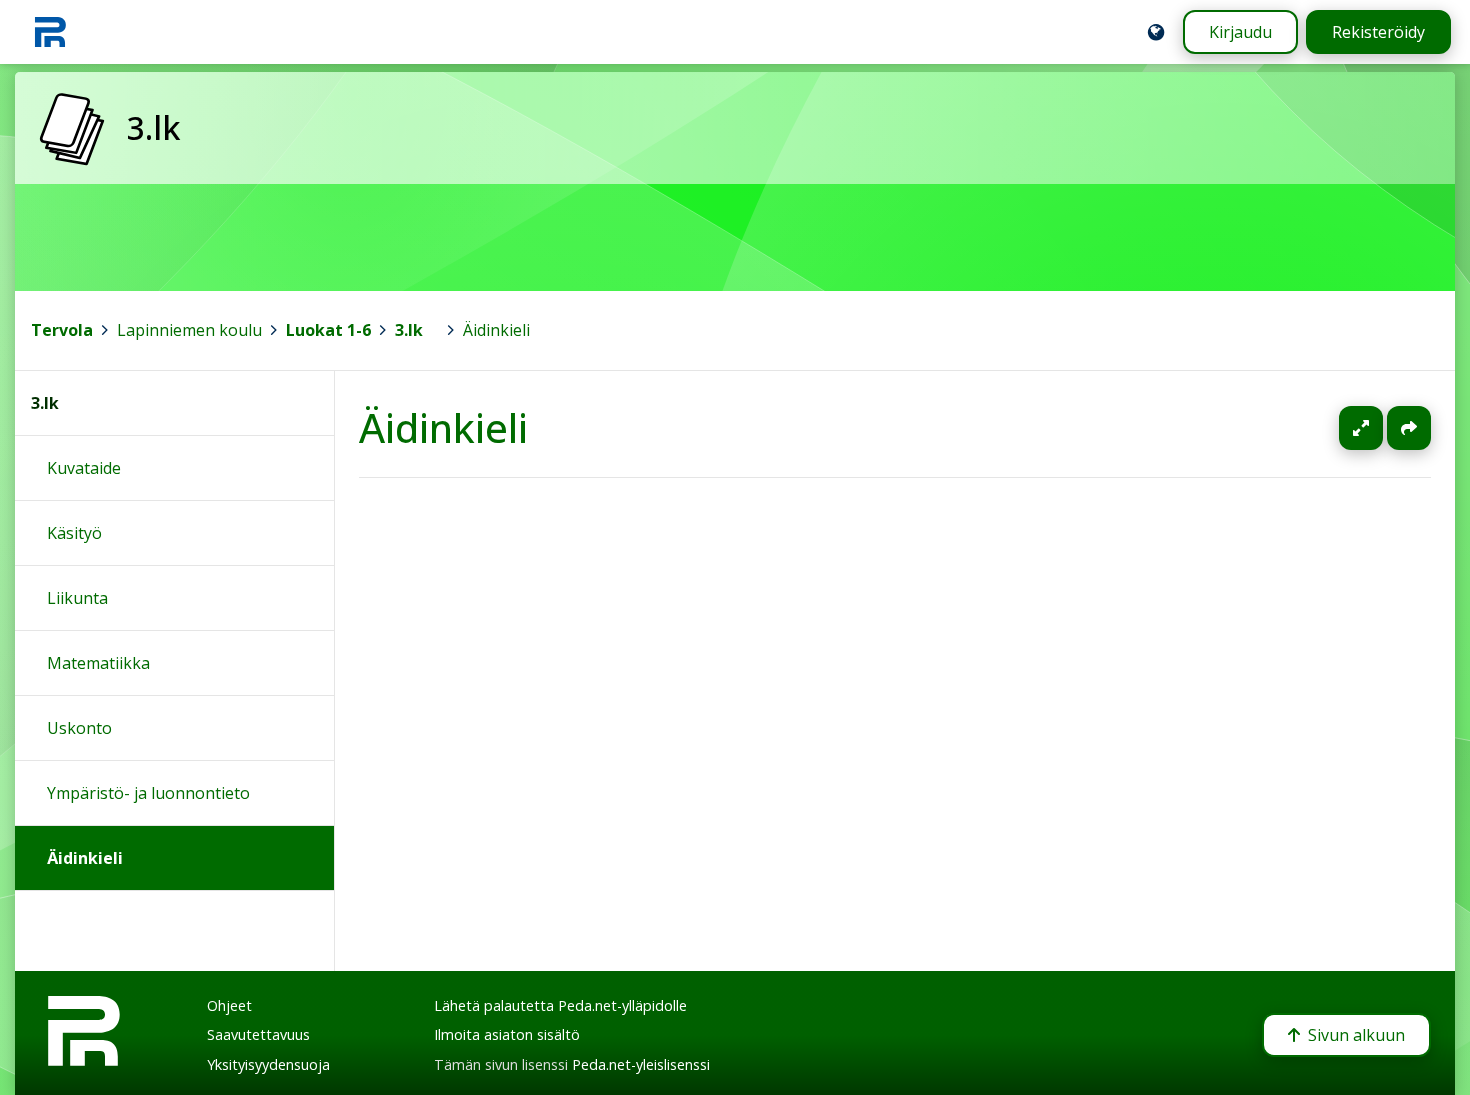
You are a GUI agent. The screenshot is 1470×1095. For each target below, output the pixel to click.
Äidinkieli (496, 330)
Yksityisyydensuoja (268, 1064)
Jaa (1409, 428)
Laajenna (1380, 428)
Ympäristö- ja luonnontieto (148, 793)
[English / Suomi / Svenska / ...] (1156, 32)
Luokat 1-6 (328, 330)
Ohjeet (229, 1005)
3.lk (409, 330)
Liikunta (77, 598)
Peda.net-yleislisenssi (641, 1064)
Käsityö (74, 533)
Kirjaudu (1240, 32)
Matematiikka (98, 663)
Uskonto (79, 728)
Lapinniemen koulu (189, 330)
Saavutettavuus (258, 1034)
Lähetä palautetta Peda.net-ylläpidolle (560, 1005)
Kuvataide (84, 468)
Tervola (62, 330)
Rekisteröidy (1378, 32)
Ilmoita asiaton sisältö (507, 1034)
